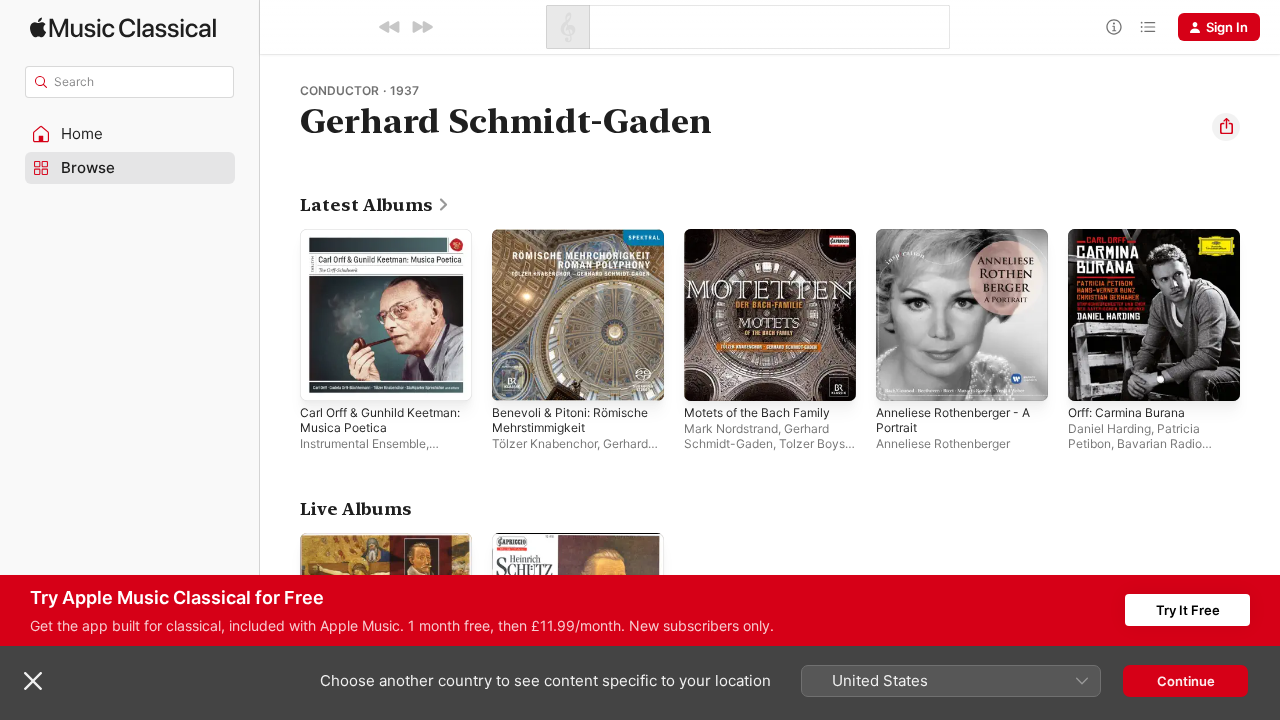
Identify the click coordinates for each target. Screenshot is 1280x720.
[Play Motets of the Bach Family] (709, 376)
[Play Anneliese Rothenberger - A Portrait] (901, 376)
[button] (130, 134)
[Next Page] (1260, 315)
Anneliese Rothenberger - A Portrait (957, 245)
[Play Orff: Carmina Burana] (1093, 376)
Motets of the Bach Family (766, 237)
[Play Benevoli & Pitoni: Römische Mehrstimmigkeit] (517, 376)
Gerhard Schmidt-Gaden (756, 436)
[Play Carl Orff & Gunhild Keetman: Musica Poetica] (325, 376)
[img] (123, 27)
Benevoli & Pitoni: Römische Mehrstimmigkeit (578, 245)
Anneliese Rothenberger (943, 443)
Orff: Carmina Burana (1133, 237)
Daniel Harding (1109, 428)
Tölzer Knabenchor (544, 443)
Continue (1186, 681)
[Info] (1114, 27)
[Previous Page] (280, 315)
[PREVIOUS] (390, 27)
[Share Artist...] (1226, 127)
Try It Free (1188, 610)
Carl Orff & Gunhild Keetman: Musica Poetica (378, 245)
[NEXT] (422, 27)
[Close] (33, 681)
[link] (375, 205)
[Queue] (1148, 27)
